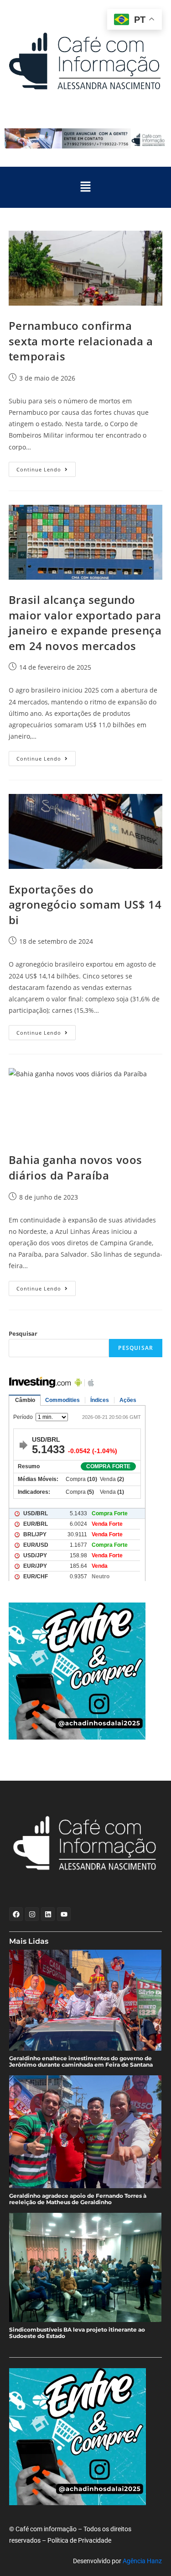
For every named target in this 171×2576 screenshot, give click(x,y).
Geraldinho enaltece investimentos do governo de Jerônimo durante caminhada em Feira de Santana (81, 2062)
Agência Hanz (142, 2561)
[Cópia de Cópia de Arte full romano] (85, 138)
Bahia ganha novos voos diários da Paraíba (75, 1167)
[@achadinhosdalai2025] (86, 1671)
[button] (85, 187)
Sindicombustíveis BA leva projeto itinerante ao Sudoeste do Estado (77, 2333)
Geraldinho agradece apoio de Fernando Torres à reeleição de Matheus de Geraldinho (78, 2199)
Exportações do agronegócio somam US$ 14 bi (85, 905)
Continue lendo (46, 467)
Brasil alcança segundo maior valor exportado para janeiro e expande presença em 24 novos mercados (85, 623)
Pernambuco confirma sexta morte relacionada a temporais (81, 341)
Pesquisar (23, 1333)
